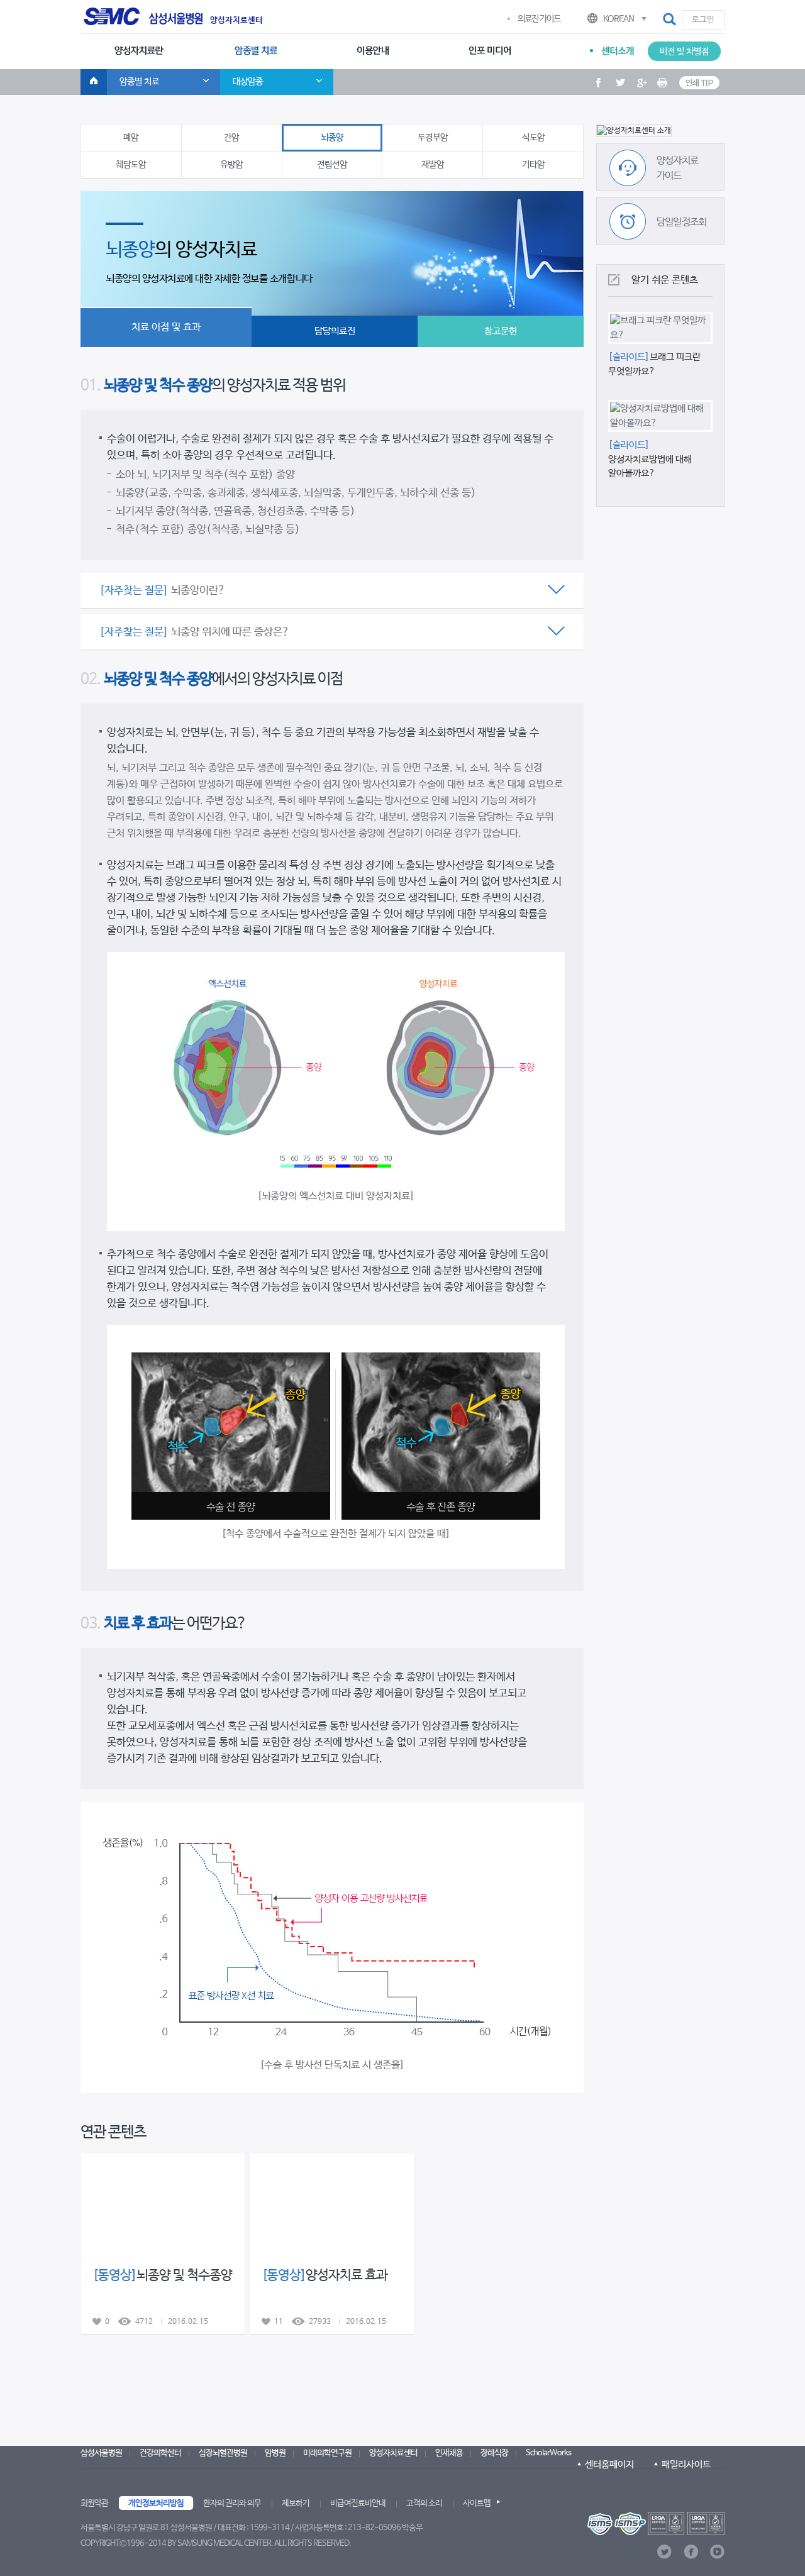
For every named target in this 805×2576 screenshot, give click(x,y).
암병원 (275, 2453)
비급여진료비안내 (358, 2503)
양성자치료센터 (236, 21)
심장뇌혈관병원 (223, 2453)
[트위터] (664, 2552)
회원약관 (94, 2503)
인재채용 (449, 2453)
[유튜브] (717, 2552)
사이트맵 (477, 2503)
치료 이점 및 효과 (166, 327)
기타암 (533, 165)
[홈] (94, 82)
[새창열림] (656, 2523)
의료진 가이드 (539, 19)
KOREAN (619, 19)
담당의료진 (335, 331)
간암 (231, 138)
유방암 (231, 165)
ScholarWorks (548, 2453)
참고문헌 (501, 331)
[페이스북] (691, 2552)
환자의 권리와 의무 (232, 2503)
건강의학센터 (160, 2453)
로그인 (703, 20)
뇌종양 (332, 138)
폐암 (131, 138)
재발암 (433, 165)
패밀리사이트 (686, 2464)
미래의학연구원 (327, 2453)
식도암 (533, 138)
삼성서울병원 (101, 2453)
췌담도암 (131, 165)
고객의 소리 (424, 2503)
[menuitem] (139, 52)
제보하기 (296, 2503)
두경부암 (433, 138)
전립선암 (332, 165)
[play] (660, 131)
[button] (670, 19)
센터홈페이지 (609, 2464)
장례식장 (494, 2453)
